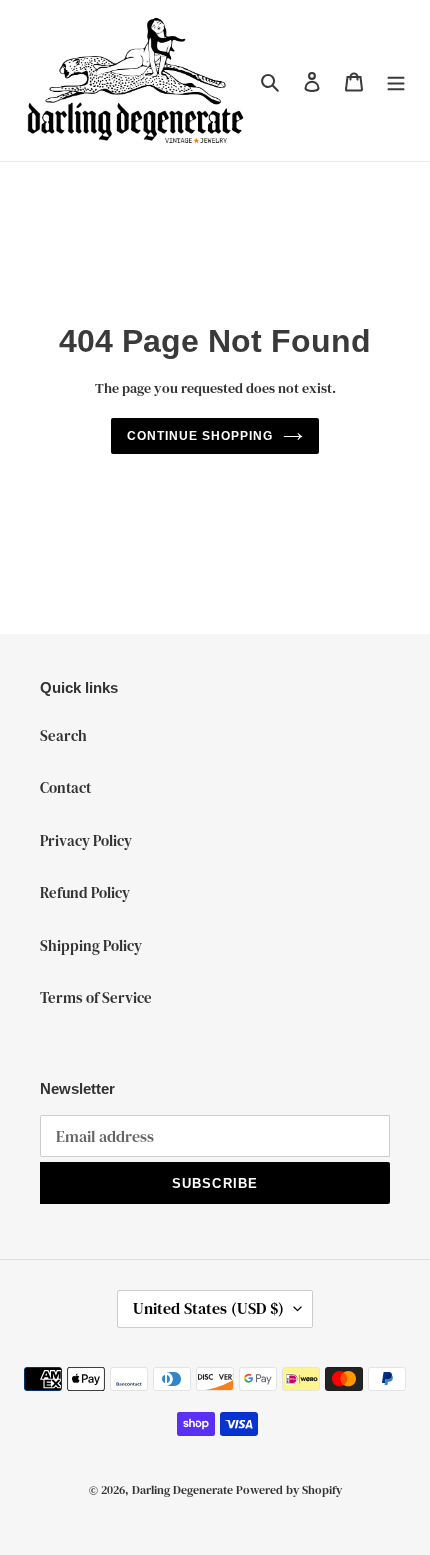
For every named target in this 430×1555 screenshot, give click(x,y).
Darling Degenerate (182, 1490)
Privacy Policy (86, 840)
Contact (65, 787)
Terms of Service (96, 997)
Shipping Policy (91, 945)
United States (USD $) (208, 1308)
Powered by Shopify (289, 1490)
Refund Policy (85, 892)
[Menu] (396, 80)
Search (63, 735)
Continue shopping (200, 436)
